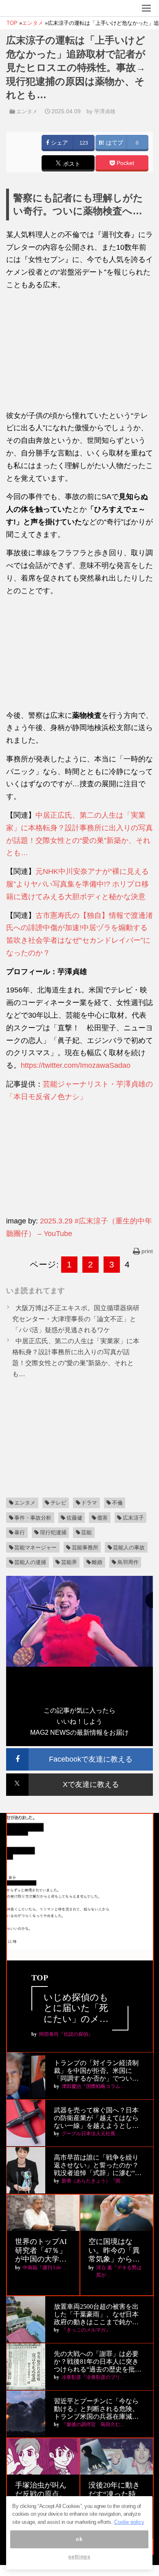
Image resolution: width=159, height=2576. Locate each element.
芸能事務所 (85, 1548)
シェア (59, 143)
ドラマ (89, 1503)
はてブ (114, 143)
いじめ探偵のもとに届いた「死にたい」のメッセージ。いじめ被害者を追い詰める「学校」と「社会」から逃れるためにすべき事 (76, 2008)
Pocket (125, 163)
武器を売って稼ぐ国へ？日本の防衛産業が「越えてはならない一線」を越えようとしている (96, 2118)
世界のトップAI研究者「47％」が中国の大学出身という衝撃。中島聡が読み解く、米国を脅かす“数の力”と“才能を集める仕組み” (42, 2251)
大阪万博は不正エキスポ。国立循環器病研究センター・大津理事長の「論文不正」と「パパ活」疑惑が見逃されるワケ (76, 1319)
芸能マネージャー (35, 1548)
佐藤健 (74, 1518)
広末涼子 (133, 1518)
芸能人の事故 (129, 1548)
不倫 (117, 1503)
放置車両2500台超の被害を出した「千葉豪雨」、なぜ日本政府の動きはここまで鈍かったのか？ (96, 2315)
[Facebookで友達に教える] (79, 1752)
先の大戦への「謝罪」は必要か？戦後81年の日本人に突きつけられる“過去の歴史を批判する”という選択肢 (98, 2362)
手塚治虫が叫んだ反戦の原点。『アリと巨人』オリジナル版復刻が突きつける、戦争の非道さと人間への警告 (41, 2494)
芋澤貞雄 (105, 111)
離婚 (97, 1562)
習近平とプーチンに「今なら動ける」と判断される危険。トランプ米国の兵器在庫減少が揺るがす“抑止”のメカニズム (96, 2409)
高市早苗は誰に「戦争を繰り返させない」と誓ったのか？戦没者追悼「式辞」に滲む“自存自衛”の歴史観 (98, 2166)
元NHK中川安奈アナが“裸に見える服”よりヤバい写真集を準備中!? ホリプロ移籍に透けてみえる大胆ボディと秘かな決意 (77, 884)
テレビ (59, 1503)
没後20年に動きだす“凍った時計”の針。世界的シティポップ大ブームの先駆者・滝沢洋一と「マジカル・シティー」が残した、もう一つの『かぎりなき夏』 (116, 2494)
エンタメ (27, 111)
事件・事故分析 (33, 1518)
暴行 (20, 1532)
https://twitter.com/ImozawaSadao (76, 1065)
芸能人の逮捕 (30, 1562)
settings (79, 2557)
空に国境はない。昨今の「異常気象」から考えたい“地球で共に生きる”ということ (116, 2251)
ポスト (71, 164)
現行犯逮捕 (53, 1532)
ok (79, 2539)
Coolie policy (129, 2522)
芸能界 (69, 1562)
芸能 (86, 1532)
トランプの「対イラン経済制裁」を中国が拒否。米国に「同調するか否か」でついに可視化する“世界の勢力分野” (96, 2071)
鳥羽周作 (128, 1562)
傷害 (102, 1518)
